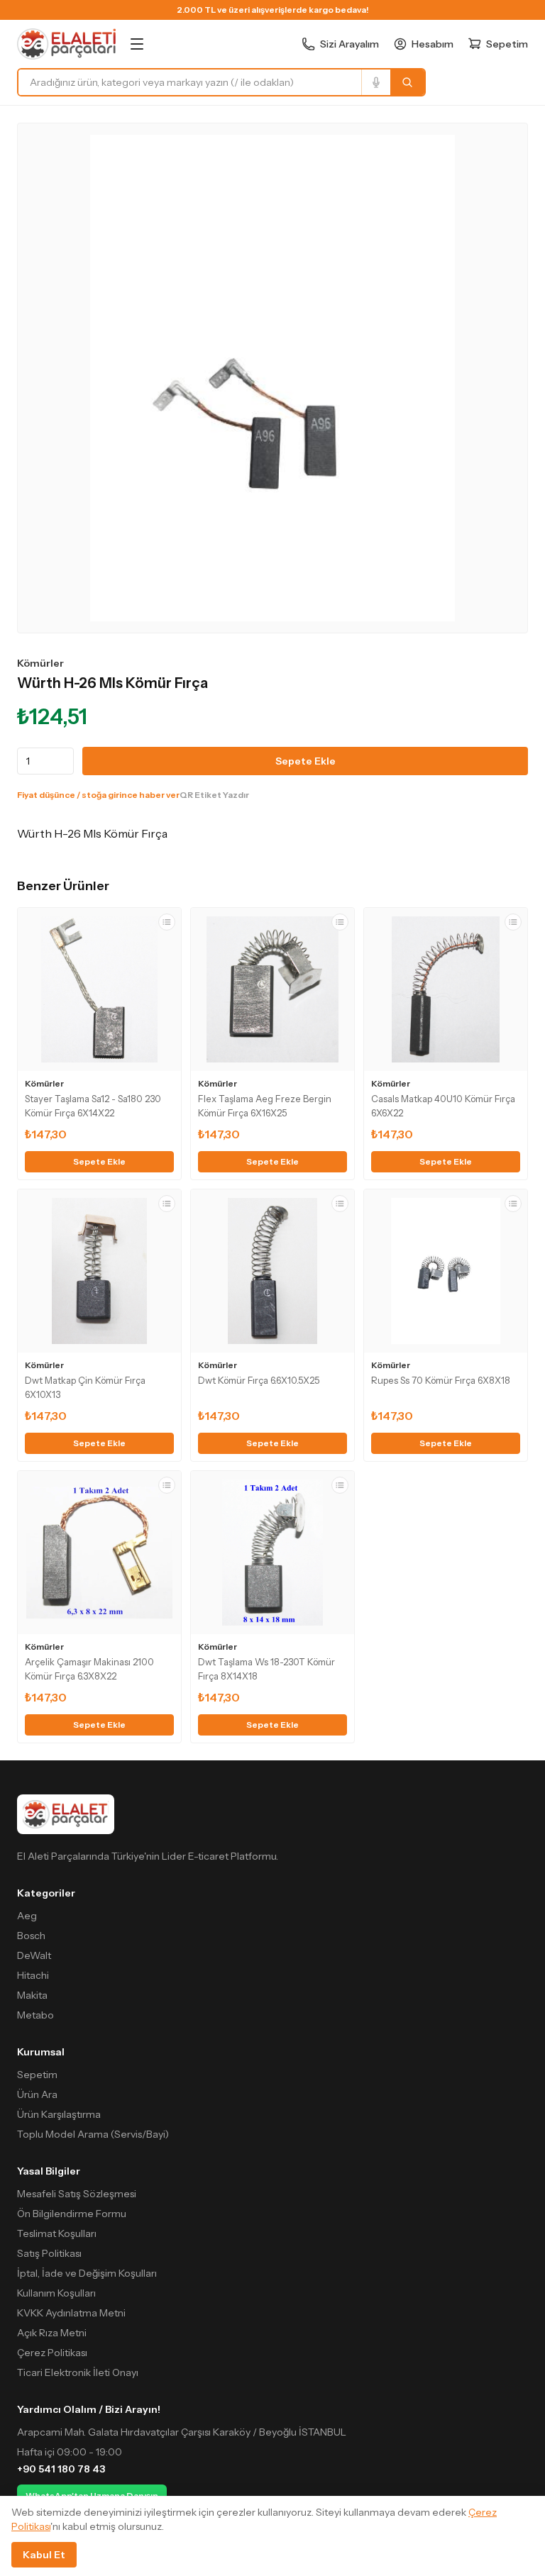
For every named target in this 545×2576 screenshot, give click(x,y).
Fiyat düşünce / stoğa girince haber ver (98, 795)
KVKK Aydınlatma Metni (71, 2313)
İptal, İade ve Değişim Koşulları (87, 2273)
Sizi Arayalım (349, 44)
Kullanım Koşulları (56, 2293)
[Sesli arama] (376, 82)
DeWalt (34, 1955)
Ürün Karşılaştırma (59, 2114)
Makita (32, 1995)
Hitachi (33, 1975)
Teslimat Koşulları (57, 2233)
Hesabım (433, 44)
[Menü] (137, 44)
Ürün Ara (37, 2094)
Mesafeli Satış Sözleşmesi (77, 2194)
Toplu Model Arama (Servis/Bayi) (93, 2134)
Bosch (31, 1936)
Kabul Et (44, 2555)
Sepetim (37, 2075)
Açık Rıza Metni (52, 2333)
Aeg (27, 1916)
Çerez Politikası (52, 2353)
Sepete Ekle (305, 761)
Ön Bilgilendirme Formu (72, 2214)
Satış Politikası (49, 2253)
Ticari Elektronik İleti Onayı (78, 2372)
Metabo (35, 2015)
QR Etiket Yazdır (214, 795)
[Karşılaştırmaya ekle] (167, 922)
